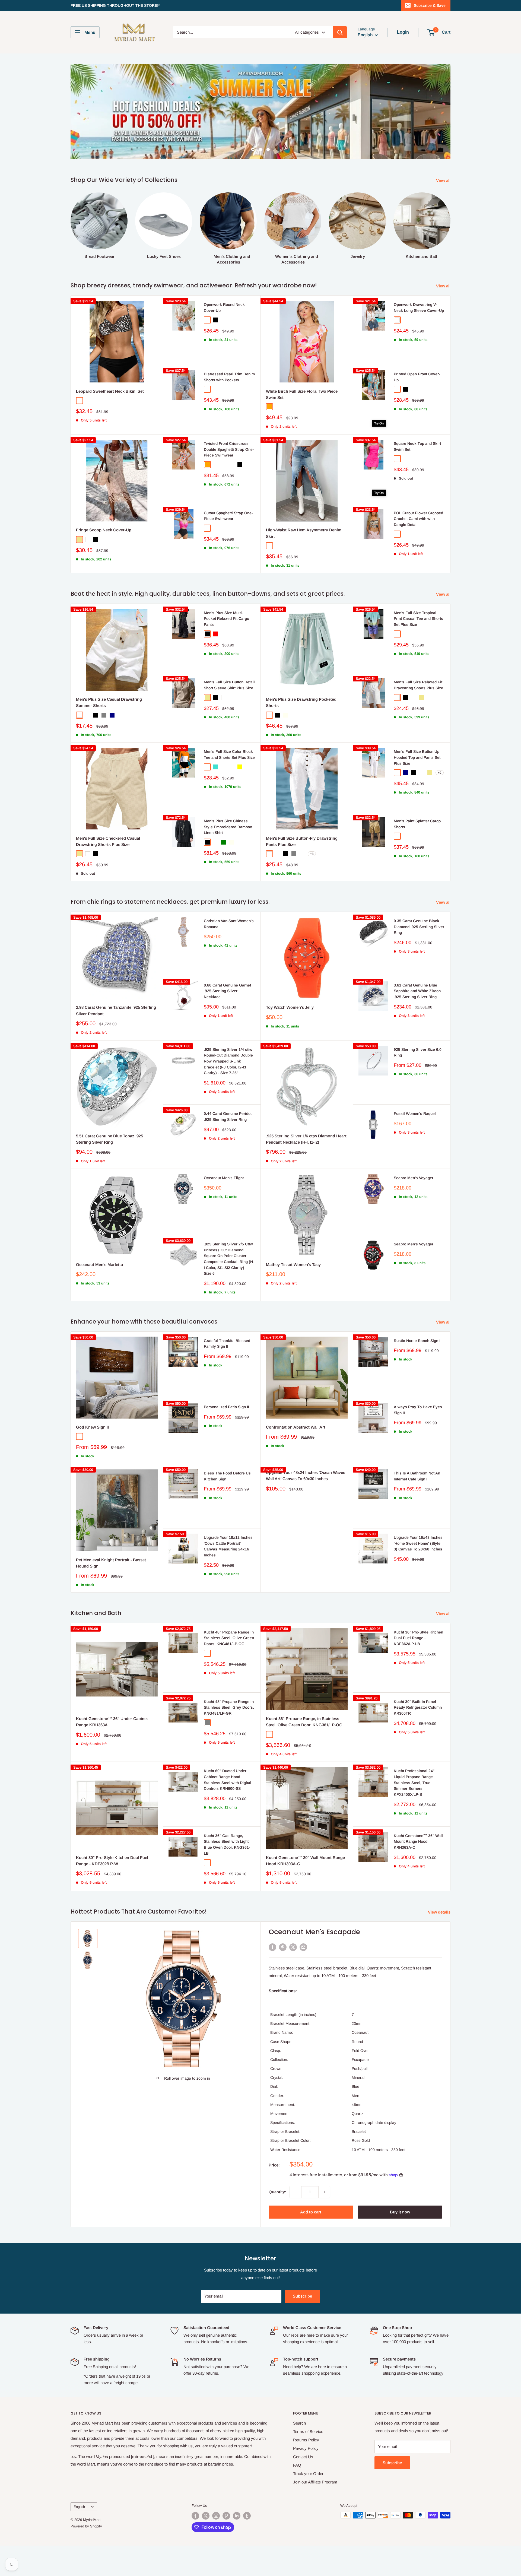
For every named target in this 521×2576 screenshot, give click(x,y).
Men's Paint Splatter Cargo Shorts (417, 824)
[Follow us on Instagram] (216, 2516)
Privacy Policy (306, 2448)
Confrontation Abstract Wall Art (296, 1427)
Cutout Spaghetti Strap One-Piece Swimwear (228, 516)
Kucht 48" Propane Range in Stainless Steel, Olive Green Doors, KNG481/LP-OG (229, 1638)
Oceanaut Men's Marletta (99, 1265)
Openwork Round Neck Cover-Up (224, 307)
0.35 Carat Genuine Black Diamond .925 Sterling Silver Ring (419, 927)
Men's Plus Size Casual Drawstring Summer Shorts (109, 702)
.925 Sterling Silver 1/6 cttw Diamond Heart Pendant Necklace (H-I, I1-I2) (306, 1139)
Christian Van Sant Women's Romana (229, 924)
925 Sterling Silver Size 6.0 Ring (418, 1052)
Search (299, 2423)
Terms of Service (308, 2431)
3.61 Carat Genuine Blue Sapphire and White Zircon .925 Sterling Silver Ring (417, 991)
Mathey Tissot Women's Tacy (293, 1265)
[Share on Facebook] (272, 1947)
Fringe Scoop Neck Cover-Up (104, 530)
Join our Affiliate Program (315, 2482)
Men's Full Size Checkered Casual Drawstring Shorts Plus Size (108, 841)
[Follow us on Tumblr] (247, 2516)
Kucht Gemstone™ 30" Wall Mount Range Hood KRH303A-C (305, 1861)
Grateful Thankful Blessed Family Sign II (227, 1344)
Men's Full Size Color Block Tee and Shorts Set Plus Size (229, 754)
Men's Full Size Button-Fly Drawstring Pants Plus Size (302, 841)
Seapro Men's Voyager (414, 1178)
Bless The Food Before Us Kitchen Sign (227, 1476)
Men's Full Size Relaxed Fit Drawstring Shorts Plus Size (418, 685)
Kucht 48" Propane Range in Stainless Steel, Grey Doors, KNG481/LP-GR (229, 1707)
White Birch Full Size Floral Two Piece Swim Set (302, 394)
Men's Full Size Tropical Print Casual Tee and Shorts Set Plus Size (418, 619)
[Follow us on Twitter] (206, 2516)
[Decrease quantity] (296, 2192)
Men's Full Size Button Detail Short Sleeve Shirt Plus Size (229, 685)
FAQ (297, 2465)
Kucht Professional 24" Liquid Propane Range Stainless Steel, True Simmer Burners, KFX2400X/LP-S (414, 1783)
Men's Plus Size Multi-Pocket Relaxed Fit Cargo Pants (226, 619)
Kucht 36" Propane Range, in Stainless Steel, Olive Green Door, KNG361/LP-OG (304, 1722)
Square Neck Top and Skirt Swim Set (417, 446)
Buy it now (400, 2212)
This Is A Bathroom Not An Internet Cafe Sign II (417, 1476)
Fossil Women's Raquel (415, 1113)
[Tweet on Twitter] (293, 1947)
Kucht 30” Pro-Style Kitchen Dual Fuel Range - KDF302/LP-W (112, 1861)
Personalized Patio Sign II (226, 1407)
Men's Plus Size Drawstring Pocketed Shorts (301, 702)
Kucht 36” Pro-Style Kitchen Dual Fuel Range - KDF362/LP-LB (418, 1638)
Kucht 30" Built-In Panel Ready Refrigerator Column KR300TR (418, 1707)
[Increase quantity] (324, 2192)
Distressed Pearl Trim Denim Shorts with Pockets (229, 377)
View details (440, 1912)
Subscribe (302, 2296)
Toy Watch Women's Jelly (290, 1007)
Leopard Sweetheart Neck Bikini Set (110, 391)
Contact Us (303, 2457)
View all (444, 180)
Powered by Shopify (86, 2526)
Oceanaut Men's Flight (224, 1178)
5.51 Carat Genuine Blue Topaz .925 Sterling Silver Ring (109, 1139)
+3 (312, 854)
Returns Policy (306, 2440)
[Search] (340, 32)
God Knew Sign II (92, 1427)
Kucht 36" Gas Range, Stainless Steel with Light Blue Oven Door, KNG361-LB (227, 1844)
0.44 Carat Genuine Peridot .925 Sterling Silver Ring (228, 1116)
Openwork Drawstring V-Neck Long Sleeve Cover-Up (419, 307)
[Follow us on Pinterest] (226, 2516)
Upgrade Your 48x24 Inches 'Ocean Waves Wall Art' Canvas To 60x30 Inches (306, 1476)
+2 (440, 773)
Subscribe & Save (430, 5)
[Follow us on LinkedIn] (237, 2516)
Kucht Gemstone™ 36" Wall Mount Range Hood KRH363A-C (418, 1841)
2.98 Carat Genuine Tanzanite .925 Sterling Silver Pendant (116, 1010)
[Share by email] (303, 1947)
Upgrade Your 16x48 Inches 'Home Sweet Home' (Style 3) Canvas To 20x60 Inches (418, 1543)
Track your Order (308, 2474)
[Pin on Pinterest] (283, 1947)
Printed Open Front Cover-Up (417, 377)
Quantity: (277, 2192)
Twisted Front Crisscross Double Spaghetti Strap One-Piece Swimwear (229, 449)
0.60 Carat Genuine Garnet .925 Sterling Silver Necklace (227, 991)
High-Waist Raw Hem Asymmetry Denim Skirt (304, 533)
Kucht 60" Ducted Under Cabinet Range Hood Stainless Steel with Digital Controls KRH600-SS (228, 1780)
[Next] (450, 223)
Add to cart (311, 2212)
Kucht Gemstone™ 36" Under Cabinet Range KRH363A (112, 1722)
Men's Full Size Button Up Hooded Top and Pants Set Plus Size (417, 757)
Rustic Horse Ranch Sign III (418, 1341)
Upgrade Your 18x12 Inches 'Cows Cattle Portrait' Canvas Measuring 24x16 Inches (228, 1546)
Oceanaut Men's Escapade (314, 1932)
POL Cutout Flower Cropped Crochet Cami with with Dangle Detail (418, 519)
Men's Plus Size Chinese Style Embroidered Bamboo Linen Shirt (228, 827)
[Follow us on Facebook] (195, 2516)
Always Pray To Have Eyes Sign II (418, 1410)
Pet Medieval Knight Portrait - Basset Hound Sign (111, 1563)
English (79, 2507)
